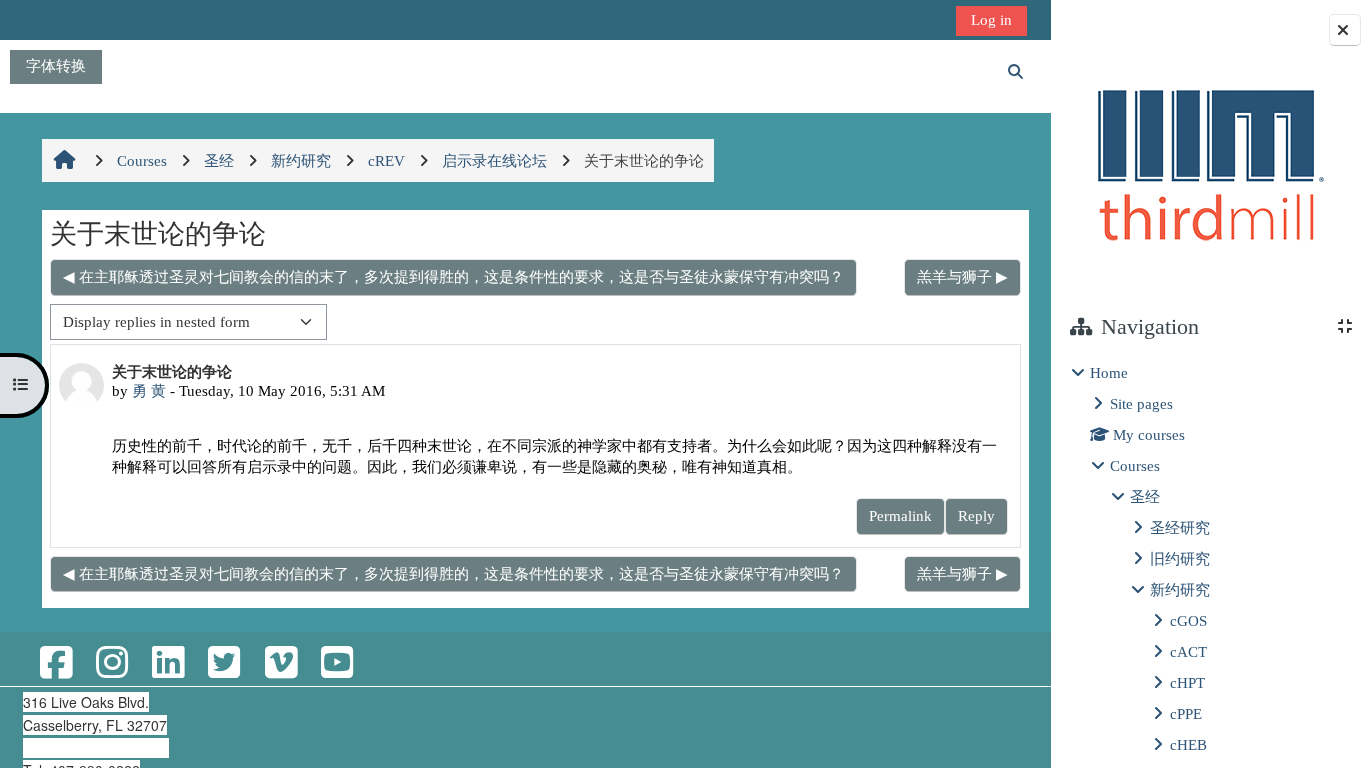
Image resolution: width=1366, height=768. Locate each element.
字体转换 (56, 65)
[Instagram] (112, 663)
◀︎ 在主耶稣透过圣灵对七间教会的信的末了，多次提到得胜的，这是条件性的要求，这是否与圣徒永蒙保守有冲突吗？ (453, 276)
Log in (991, 19)
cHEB (1188, 744)
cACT (1188, 651)
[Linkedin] (168, 663)
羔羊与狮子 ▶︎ (962, 276)
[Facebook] (56, 663)
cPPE (1186, 713)
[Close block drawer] (1345, 30)
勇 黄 (149, 390)
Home (1109, 372)
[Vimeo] (281, 663)
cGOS (1188, 620)
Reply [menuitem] (976, 515)
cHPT (1187, 682)
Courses (1135, 465)
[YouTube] (337, 663)
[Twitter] (224, 663)
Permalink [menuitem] (900, 515)
